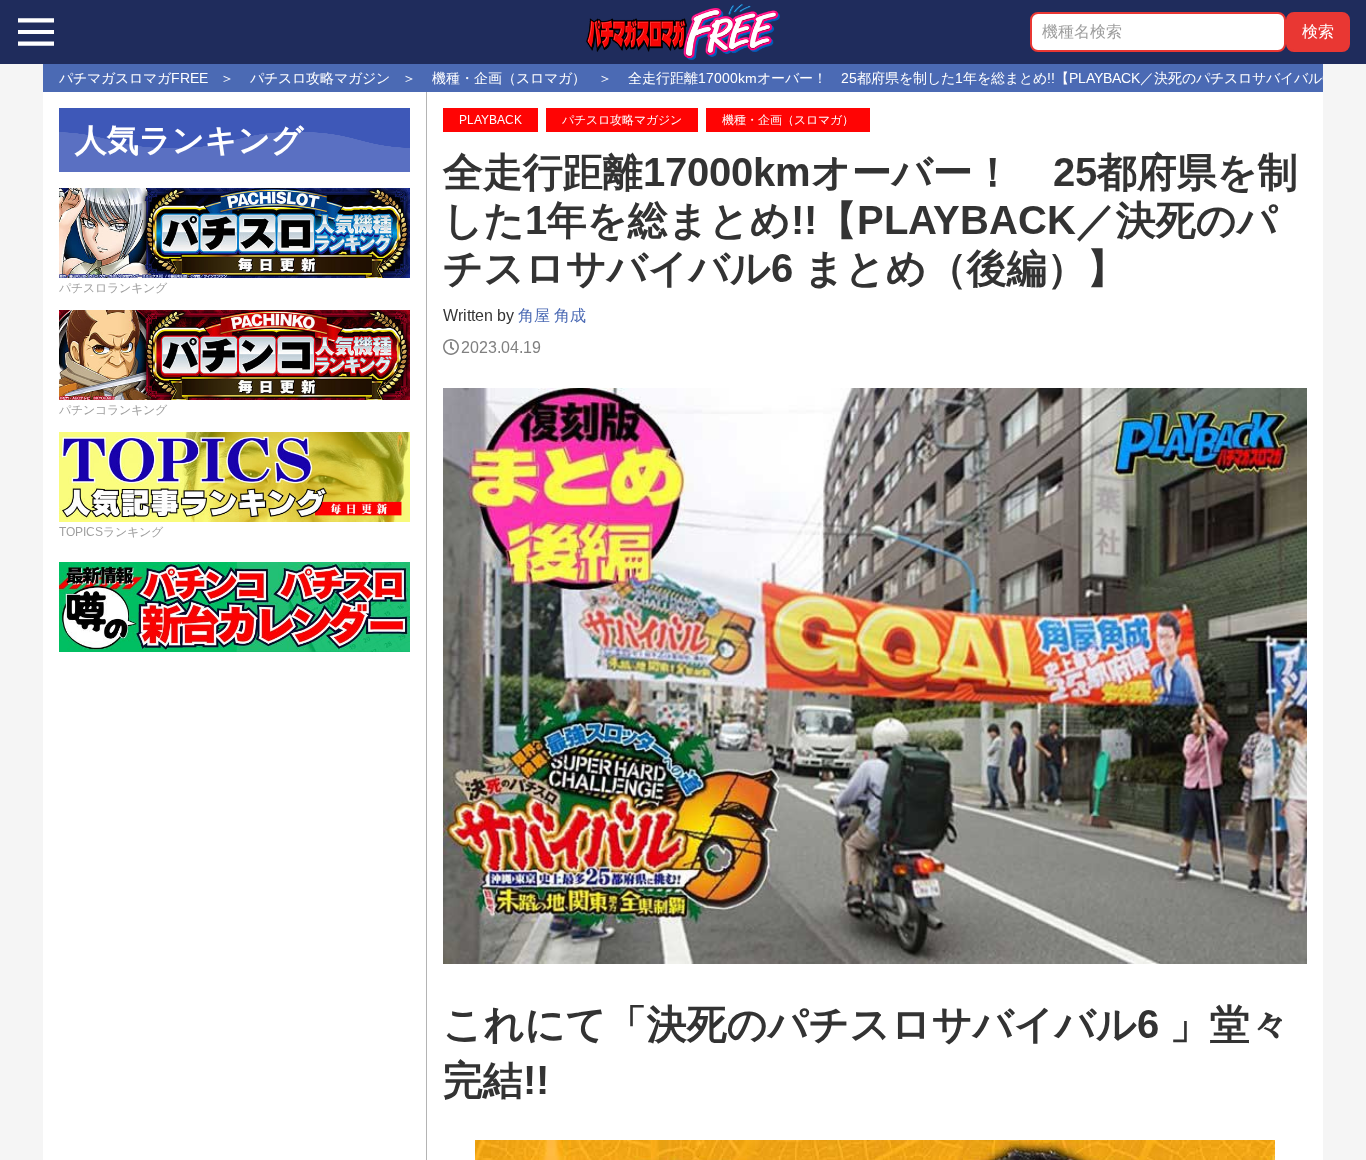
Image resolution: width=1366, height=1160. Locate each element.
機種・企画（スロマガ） (788, 120)
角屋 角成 (552, 315)
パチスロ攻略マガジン (622, 120)
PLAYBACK (490, 120)
